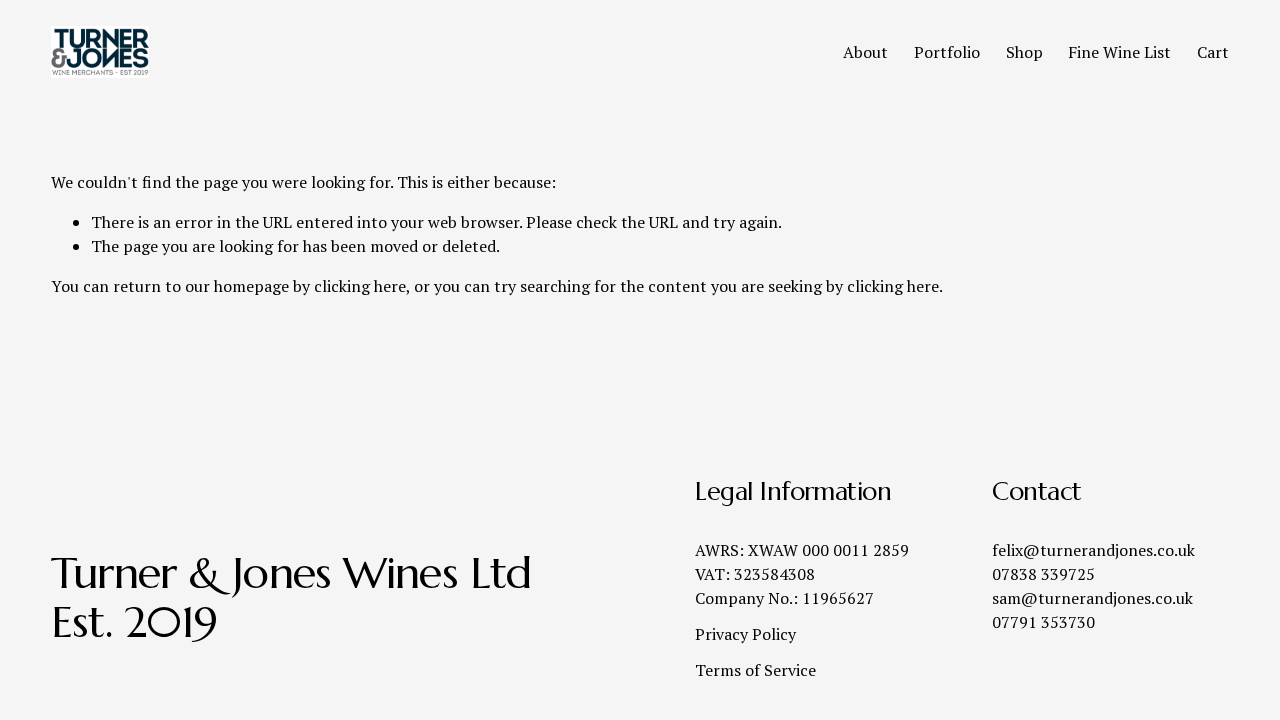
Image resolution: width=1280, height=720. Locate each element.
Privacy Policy (745, 634)
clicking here (360, 286)
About (865, 52)
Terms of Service (755, 670)
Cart (1213, 52)
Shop (1024, 52)
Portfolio (947, 52)
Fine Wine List (1119, 52)
